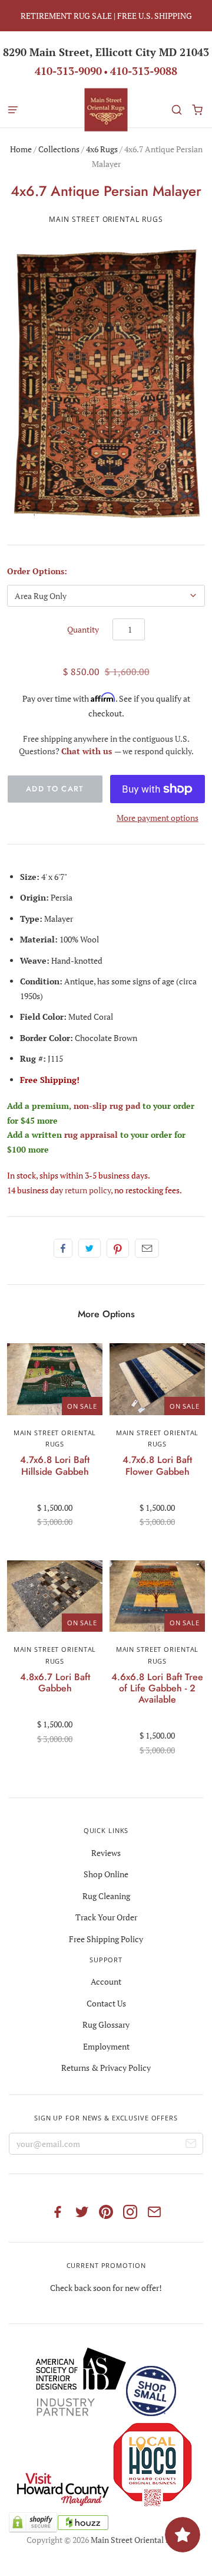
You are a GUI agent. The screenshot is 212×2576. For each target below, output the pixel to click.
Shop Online (106, 1874)
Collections (59, 149)
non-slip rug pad (107, 1106)
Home (21, 149)
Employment (106, 2046)
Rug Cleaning (106, 1896)
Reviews (106, 1853)
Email (147, 1248)
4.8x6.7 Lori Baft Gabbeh (55, 1683)
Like (63, 1248)
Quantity (83, 629)
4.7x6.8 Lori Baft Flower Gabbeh (157, 1465)
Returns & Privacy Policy (106, 2068)
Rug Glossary (106, 2025)
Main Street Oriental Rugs (106, 219)
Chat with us (88, 751)
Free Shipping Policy (106, 1939)
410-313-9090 (68, 71)
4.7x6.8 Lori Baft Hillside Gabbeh (55, 1465)
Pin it (118, 1248)
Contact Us (106, 2003)
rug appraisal (91, 1135)
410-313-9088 (144, 71)
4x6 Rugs (102, 149)
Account (106, 1981)
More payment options (158, 818)
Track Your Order (106, 1917)
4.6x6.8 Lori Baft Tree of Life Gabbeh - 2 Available (157, 1688)
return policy (88, 1190)
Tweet (90, 1248)
